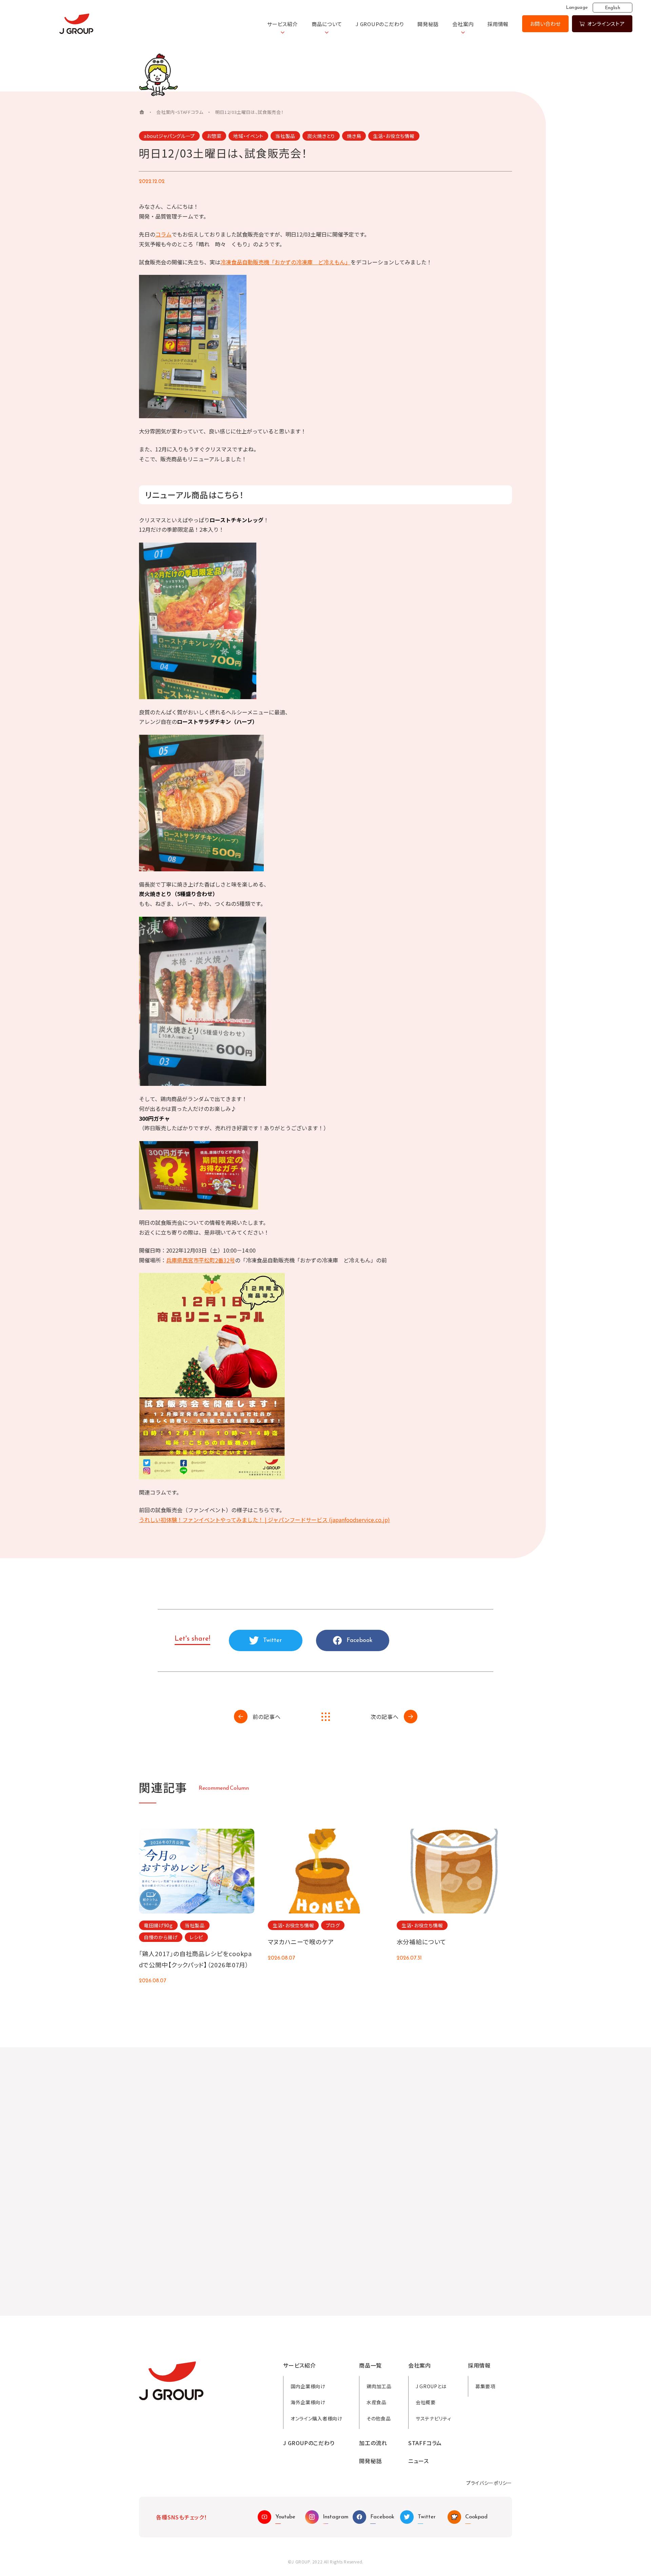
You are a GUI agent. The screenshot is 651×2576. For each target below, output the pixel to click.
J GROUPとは (431, 2386)
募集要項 (485, 2386)
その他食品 (379, 2418)
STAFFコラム (425, 2443)
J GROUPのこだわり (380, 24)
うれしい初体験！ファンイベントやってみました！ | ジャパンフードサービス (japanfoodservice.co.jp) (264, 1520)
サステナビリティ (433, 2418)
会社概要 (426, 2402)
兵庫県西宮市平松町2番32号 (201, 1260)
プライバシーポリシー (489, 2483)
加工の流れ (373, 2443)
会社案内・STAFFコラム (180, 112)
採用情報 (498, 24)
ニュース (419, 2461)
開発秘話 (428, 24)
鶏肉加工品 (379, 2386)
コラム (163, 234)
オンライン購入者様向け (317, 2418)
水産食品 (377, 2402)
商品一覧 (370, 2365)
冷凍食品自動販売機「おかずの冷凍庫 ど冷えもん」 (285, 262)
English (613, 8)
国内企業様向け (308, 2386)
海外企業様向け (308, 2402)
